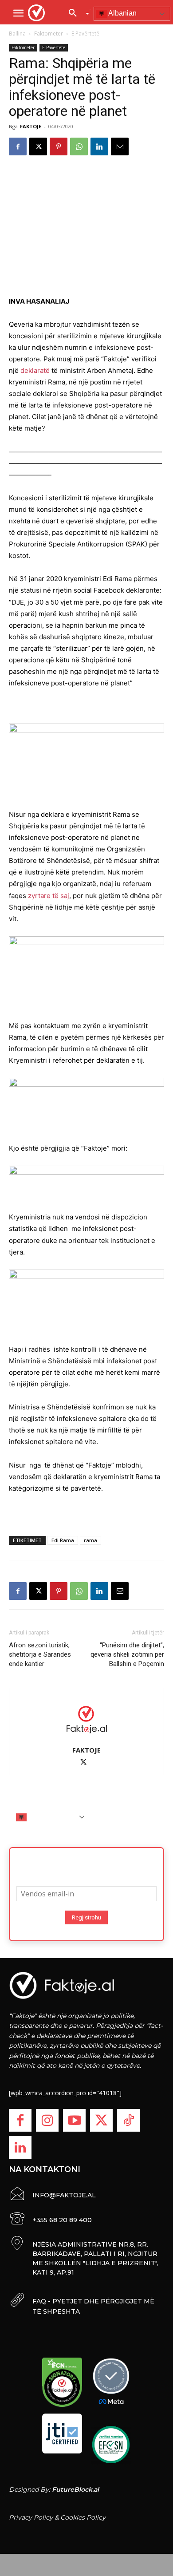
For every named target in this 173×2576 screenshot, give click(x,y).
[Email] (120, 146)
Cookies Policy (83, 2517)
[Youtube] (74, 2120)
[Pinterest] (59, 146)
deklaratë (35, 370)
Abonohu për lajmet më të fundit (86, 1864)
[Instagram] (47, 2120)
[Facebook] (18, 146)
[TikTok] (128, 2120)
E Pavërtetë (85, 34)
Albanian (122, 13)
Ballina (17, 34)
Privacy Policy (31, 2517)
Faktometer (49, 34)
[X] (38, 146)
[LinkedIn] (20, 2147)
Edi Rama (63, 1540)
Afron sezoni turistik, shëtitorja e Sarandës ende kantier (40, 1654)
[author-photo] (86, 1719)
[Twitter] (101, 2120)
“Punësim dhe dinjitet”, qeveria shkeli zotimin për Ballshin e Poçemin (127, 1654)
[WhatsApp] (79, 146)
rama (90, 1540)
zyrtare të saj (49, 896)
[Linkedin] (99, 146)
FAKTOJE (31, 126)
